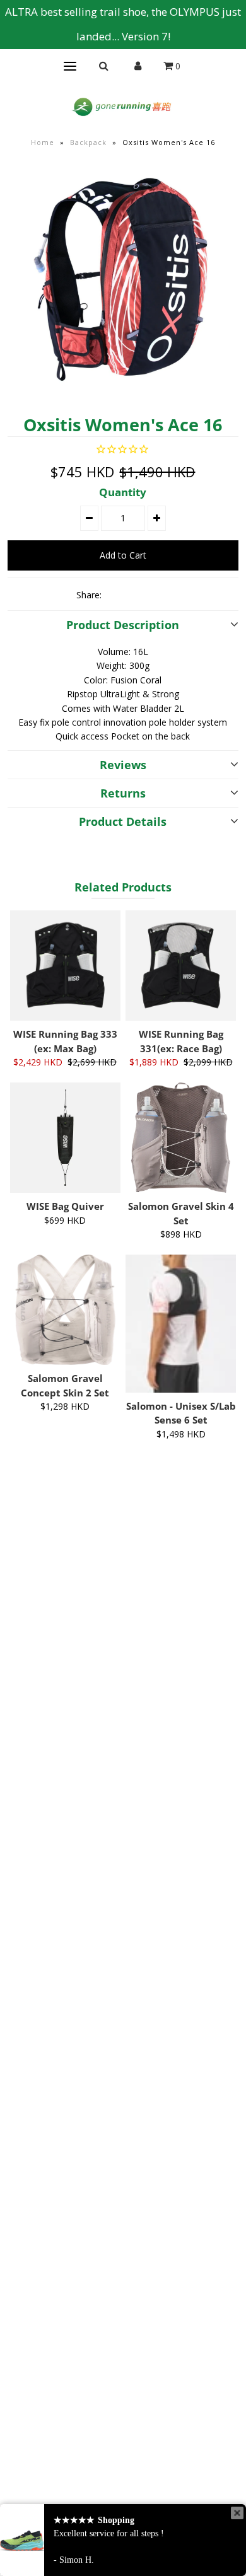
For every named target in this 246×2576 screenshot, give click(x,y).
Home (43, 142)
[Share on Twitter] (138, 595)
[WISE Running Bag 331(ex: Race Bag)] (181, 966)
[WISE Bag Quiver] (66, 1138)
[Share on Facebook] (117, 595)
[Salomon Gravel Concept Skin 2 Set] (66, 1310)
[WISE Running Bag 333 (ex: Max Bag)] (66, 966)
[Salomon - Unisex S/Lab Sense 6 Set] (181, 1324)
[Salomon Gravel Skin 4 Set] (181, 1138)
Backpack (88, 142)
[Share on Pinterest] (160, 595)
